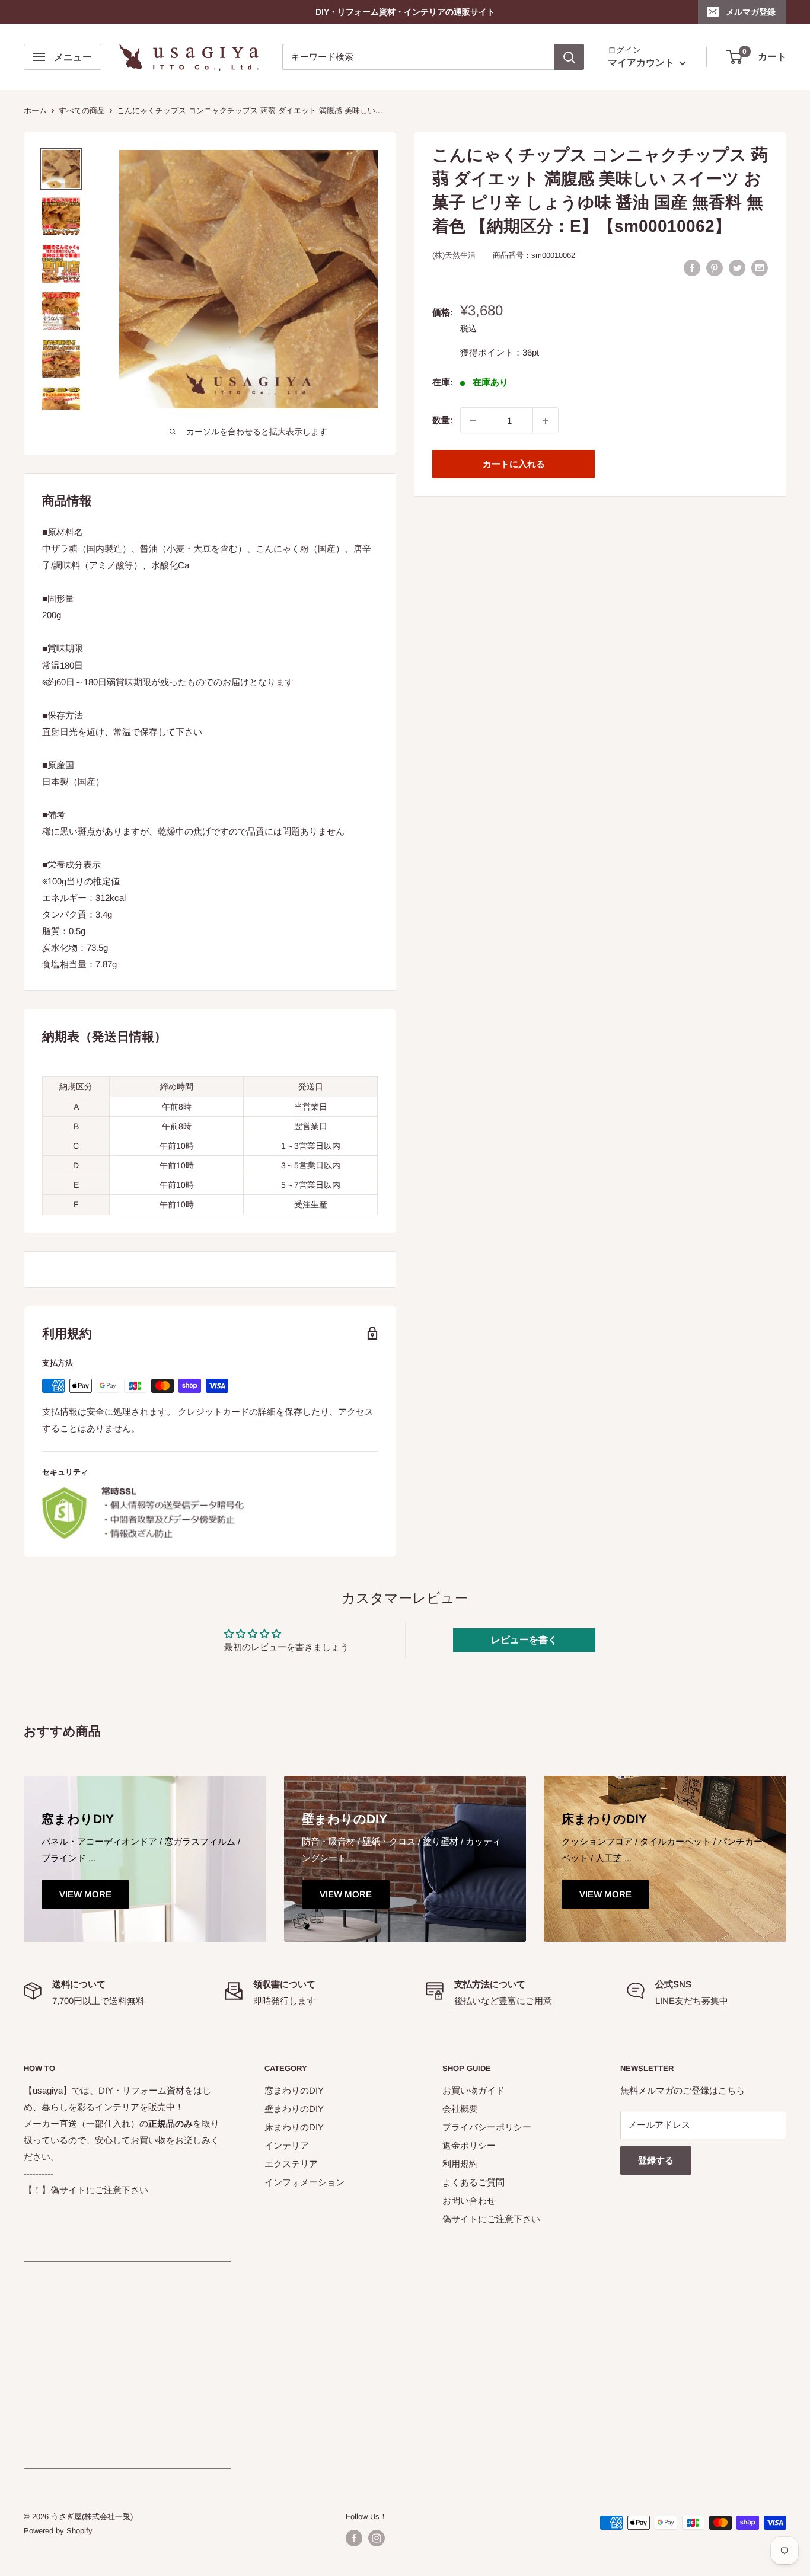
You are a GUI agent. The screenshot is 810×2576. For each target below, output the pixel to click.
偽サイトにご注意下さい (491, 2219)
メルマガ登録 (751, 12)
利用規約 (460, 2164)
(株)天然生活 (454, 255)
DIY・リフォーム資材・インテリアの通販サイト (405, 12)
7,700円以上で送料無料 (98, 2001)
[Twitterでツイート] (737, 268)
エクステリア (291, 2164)
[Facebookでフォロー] (354, 2538)
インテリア (287, 2145)
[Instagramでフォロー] (377, 2538)
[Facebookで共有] (692, 268)
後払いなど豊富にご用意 (503, 2001)
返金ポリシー (469, 2145)
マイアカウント (642, 63)
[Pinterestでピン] (715, 268)
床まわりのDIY (294, 2127)
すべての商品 (82, 111)
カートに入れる (514, 464)
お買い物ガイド (473, 2090)
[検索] (569, 57)
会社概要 (460, 2109)
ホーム (35, 111)
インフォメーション (304, 2182)
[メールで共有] (760, 268)
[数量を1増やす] (546, 421)
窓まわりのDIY (294, 2090)
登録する (656, 2160)
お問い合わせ (469, 2201)
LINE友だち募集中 (692, 2001)
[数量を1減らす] (473, 421)
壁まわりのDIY (294, 2109)
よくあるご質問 (473, 2182)
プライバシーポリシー (487, 2127)
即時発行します (284, 2001)
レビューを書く (524, 1640)
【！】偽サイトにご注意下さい (86, 2190)
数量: (443, 421)
